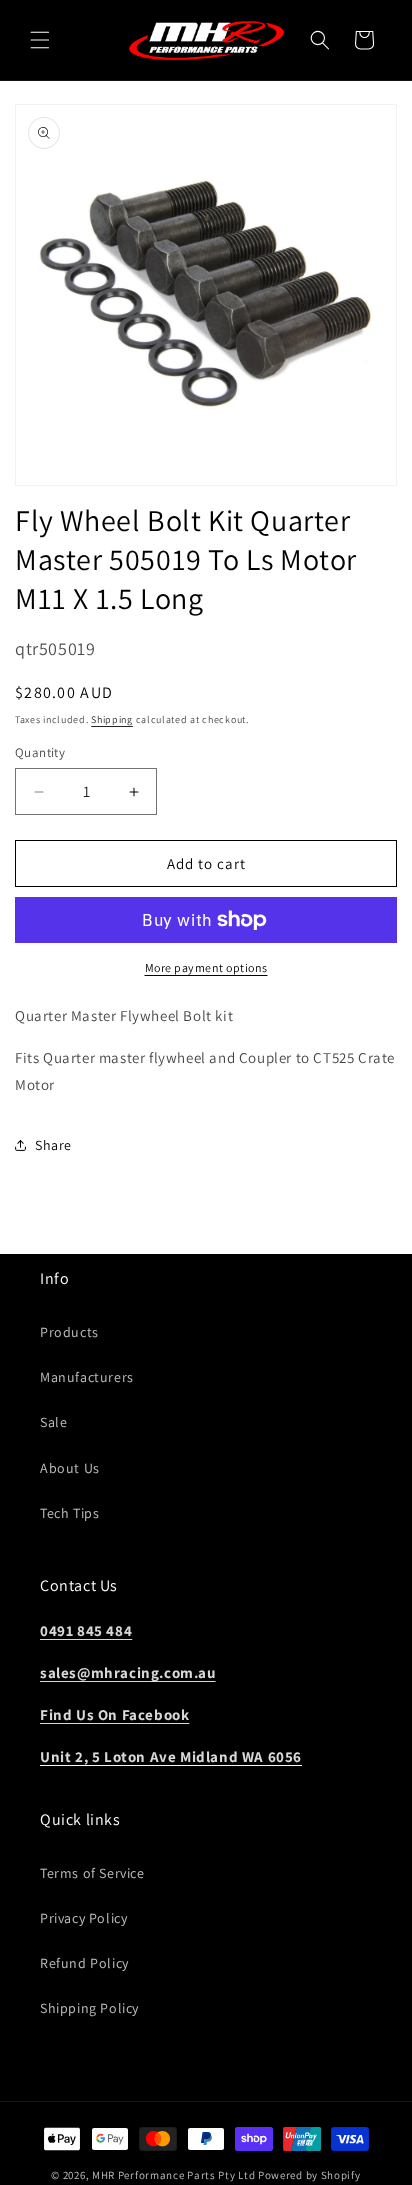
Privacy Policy (83, 1918)
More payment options (206, 967)
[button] (40, 40)
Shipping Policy (89, 2008)
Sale (53, 1422)
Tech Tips (69, 1513)
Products (69, 1332)
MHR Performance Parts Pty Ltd (175, 2175)
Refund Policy (84, 1963)
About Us (70, 1468)
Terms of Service (92, 1873)
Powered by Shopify (309, 2175)
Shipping (112, 719)
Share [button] (53, 1145)
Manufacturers (87, 1377)
